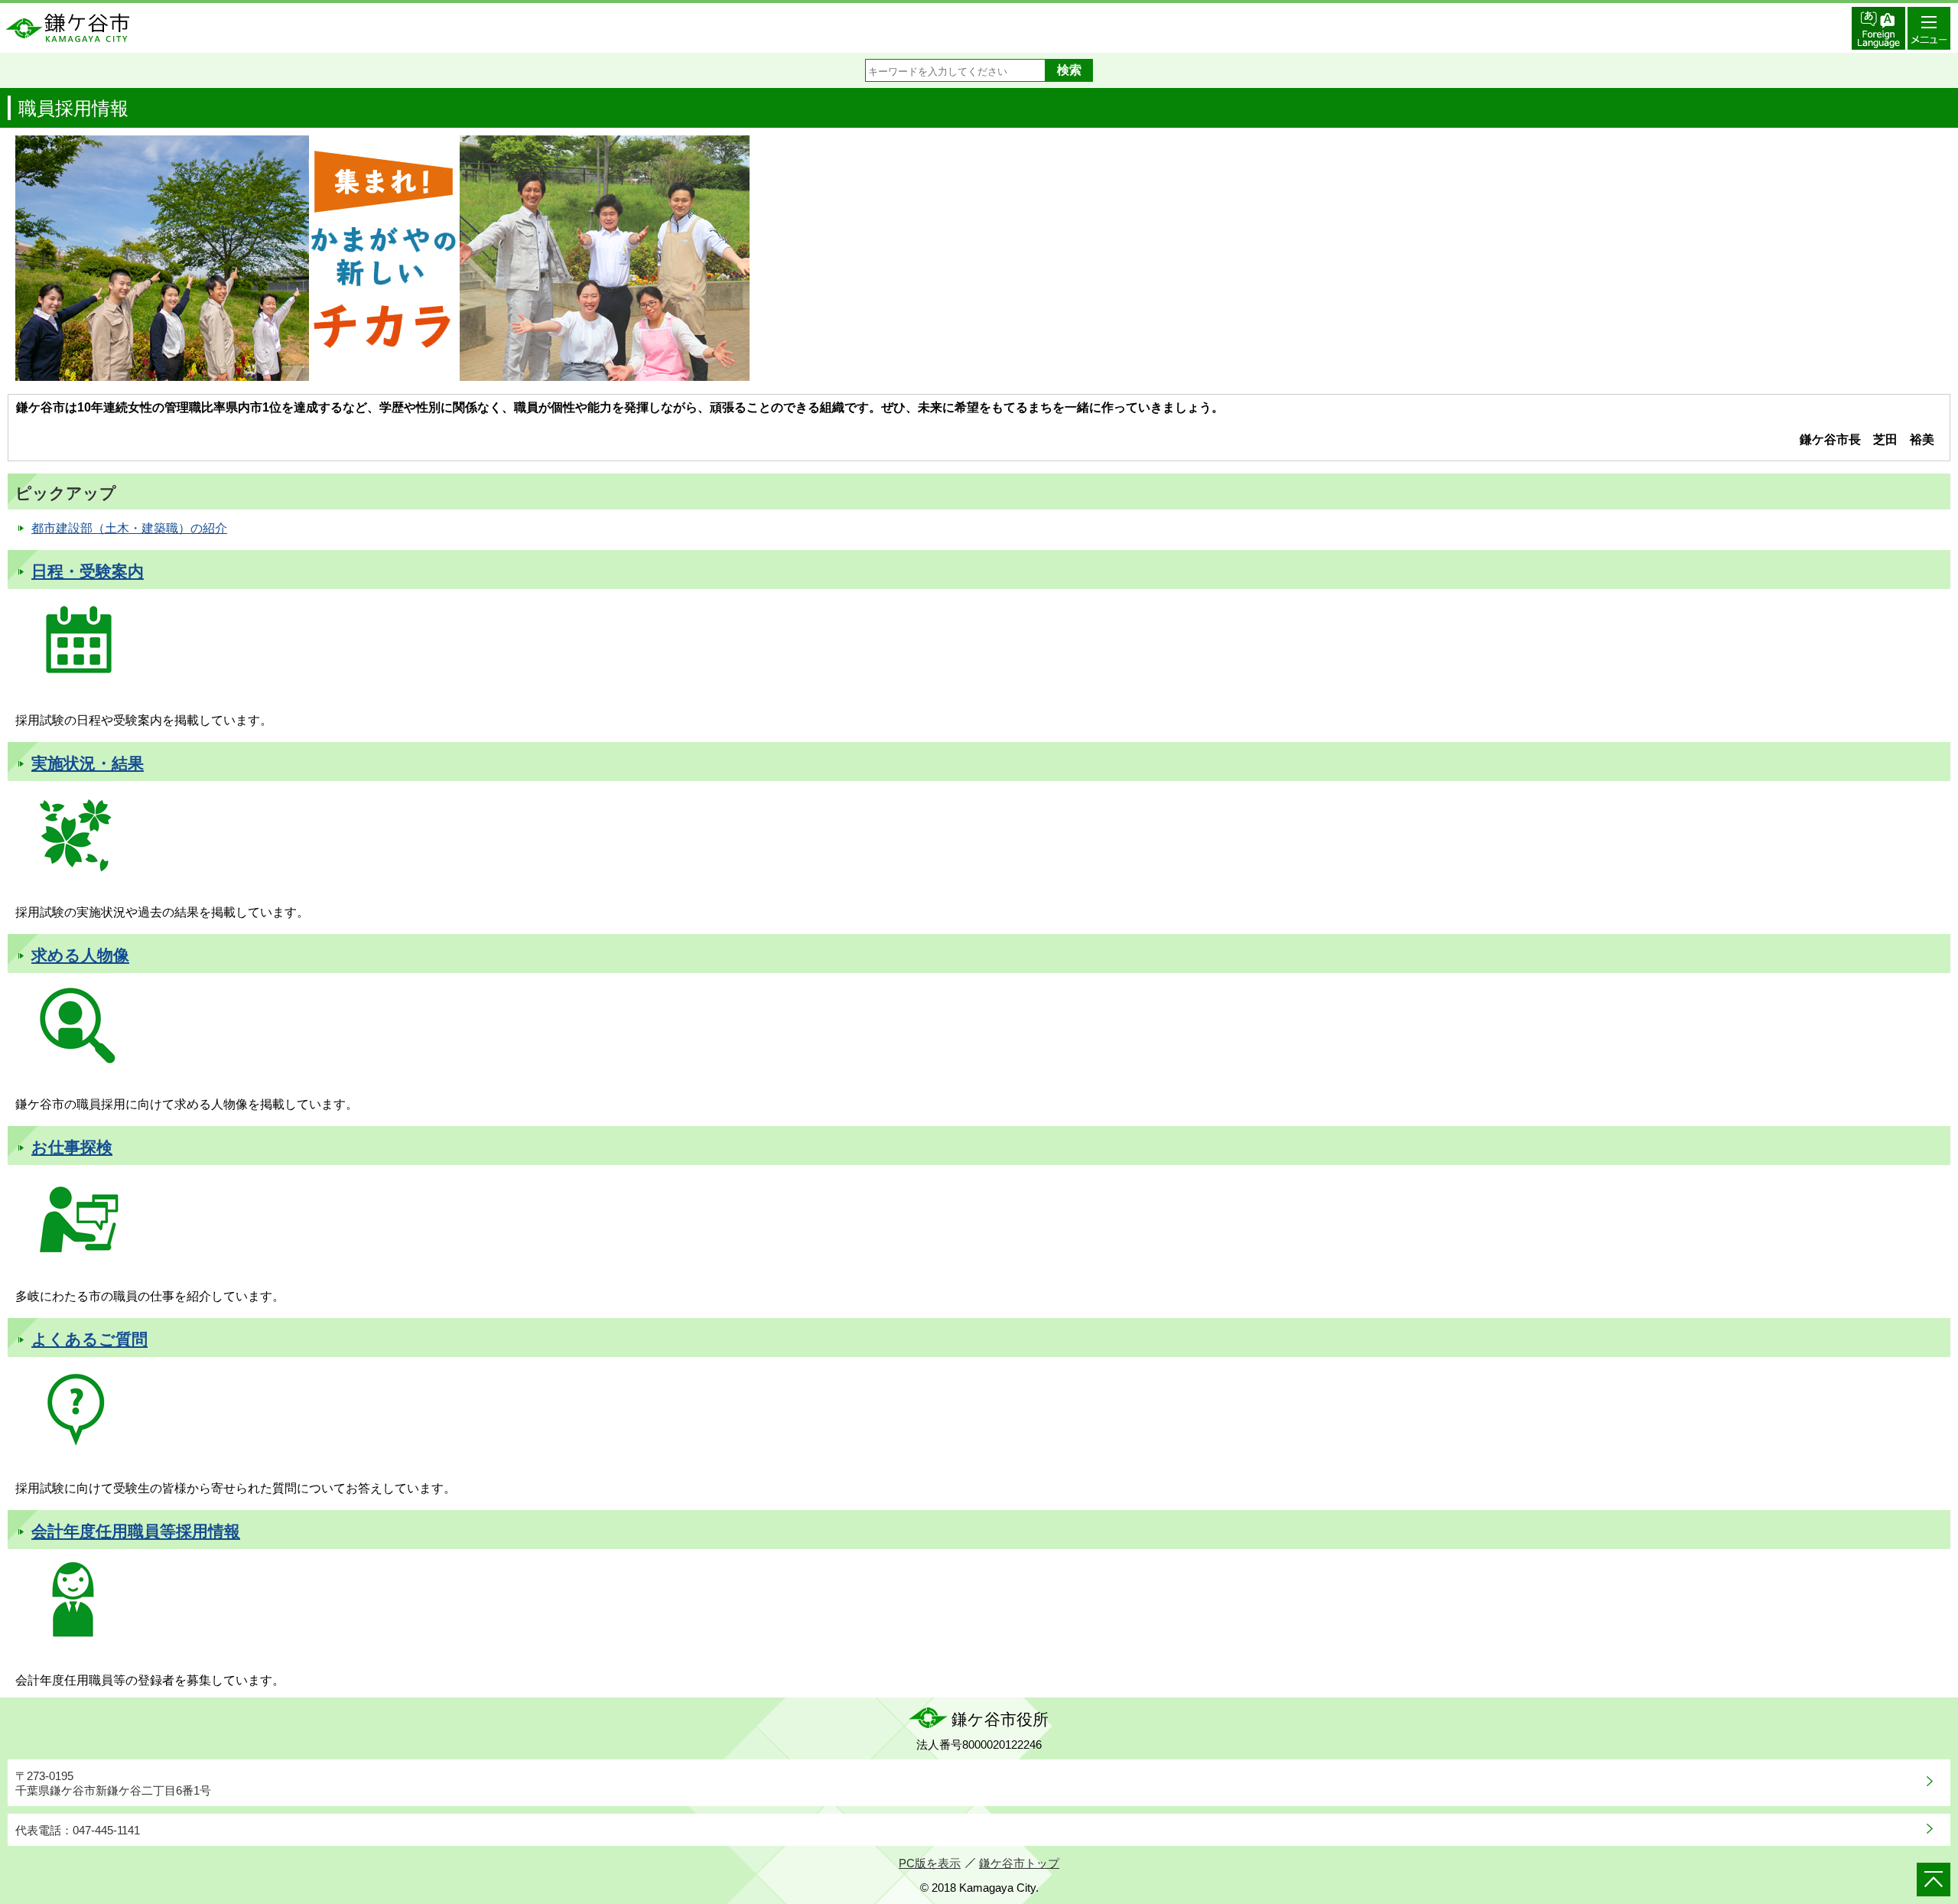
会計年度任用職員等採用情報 (136, 1531)
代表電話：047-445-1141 (78, 1830)
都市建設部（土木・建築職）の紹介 (129, 528)
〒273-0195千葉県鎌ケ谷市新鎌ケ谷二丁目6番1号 (113, 1784)
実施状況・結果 (88, 763)
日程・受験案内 (88, 571)
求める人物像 (80, 955)
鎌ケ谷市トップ (1019, 1863)
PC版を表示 (930, 1863)
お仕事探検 (72, 1147)
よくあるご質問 (89, 1339)
